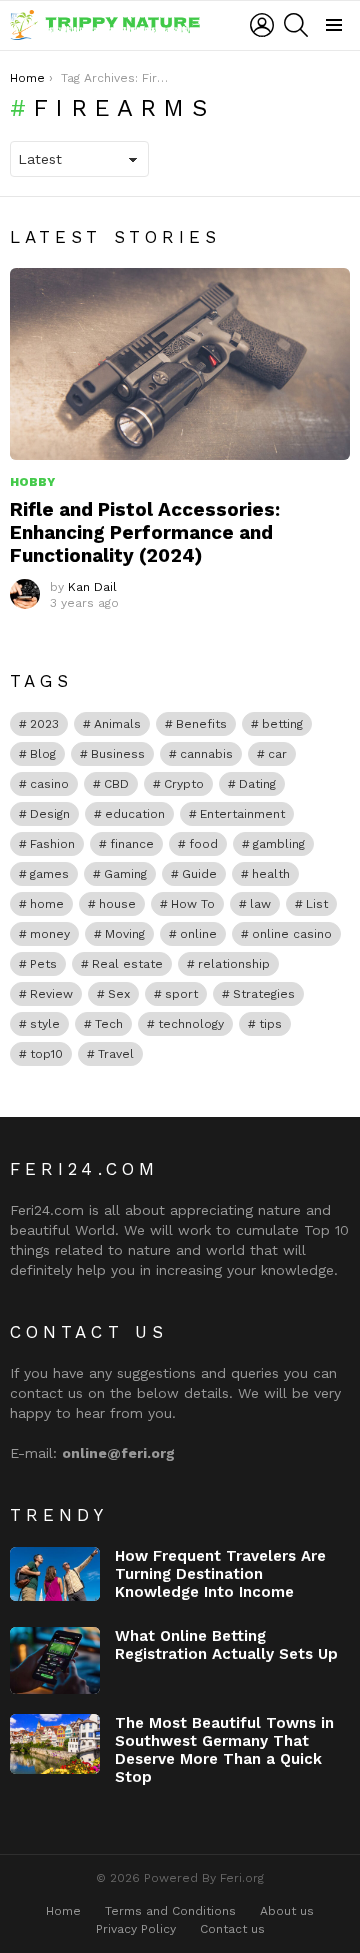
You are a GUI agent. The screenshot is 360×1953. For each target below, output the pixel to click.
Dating (257, 784)
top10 (46, 1054)
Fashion (52, 844)
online (198, 934)
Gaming (125, 874)
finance (132, 844)
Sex (119, 994)
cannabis (206, 754)
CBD (116, 784)
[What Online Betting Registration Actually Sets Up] (55, 1661)
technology (191, 1024)
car (277, 754)
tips (270, 1024)
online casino (292, 934)
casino (49, 784)
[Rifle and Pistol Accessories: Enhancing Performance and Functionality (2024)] (180, 363)
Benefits (201, 724)
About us (287, 1911)
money (50, 934)
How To (193, 904)
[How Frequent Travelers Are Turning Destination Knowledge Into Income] (55, 1574)
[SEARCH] (296, 25)
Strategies (264, 994)
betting (282, 724)
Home (63, 1911)
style (45, 1024)
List (317, 904)
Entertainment (242, 814)
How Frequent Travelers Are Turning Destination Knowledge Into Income (220, 1574)
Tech (109, 1024)
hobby (32, 482)
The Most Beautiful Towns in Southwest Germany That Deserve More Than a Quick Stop (224, 1750)
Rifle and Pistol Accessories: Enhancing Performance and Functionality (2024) (145, 532)
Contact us (232, 1929)
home (47, 904)
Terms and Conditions (170, 1911)
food (203, 844)
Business (118, 754)
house (117, 904)
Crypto (184, 784)
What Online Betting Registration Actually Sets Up (226, 1645)
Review (51, 994)
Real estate (127, 964)
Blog (43, 754)
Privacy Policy (136, 1929)
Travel (116, 1054)
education (135, 814)
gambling (279, 844)
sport (181, 994)
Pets (43, 964)
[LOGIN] (262, 25)
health (271, 874)
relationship (234, 964)
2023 (44, 724)
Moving (125, 934)
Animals (117, 724)
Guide (199, 874)
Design (50, 814)
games (49, 874)
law (260, 904)
